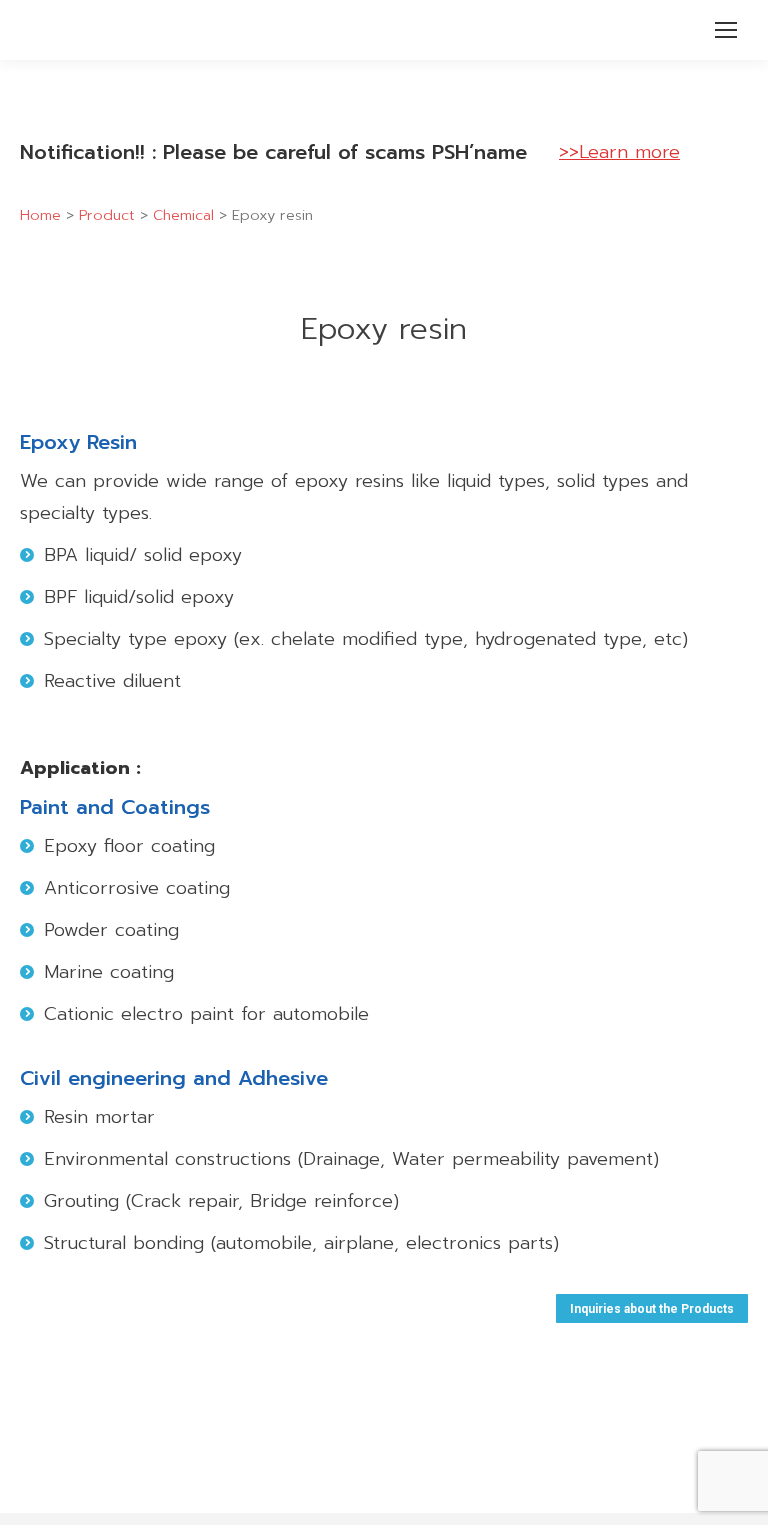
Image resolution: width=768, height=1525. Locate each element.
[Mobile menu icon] (726, 30)
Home (40, 215)
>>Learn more (619, 152)
